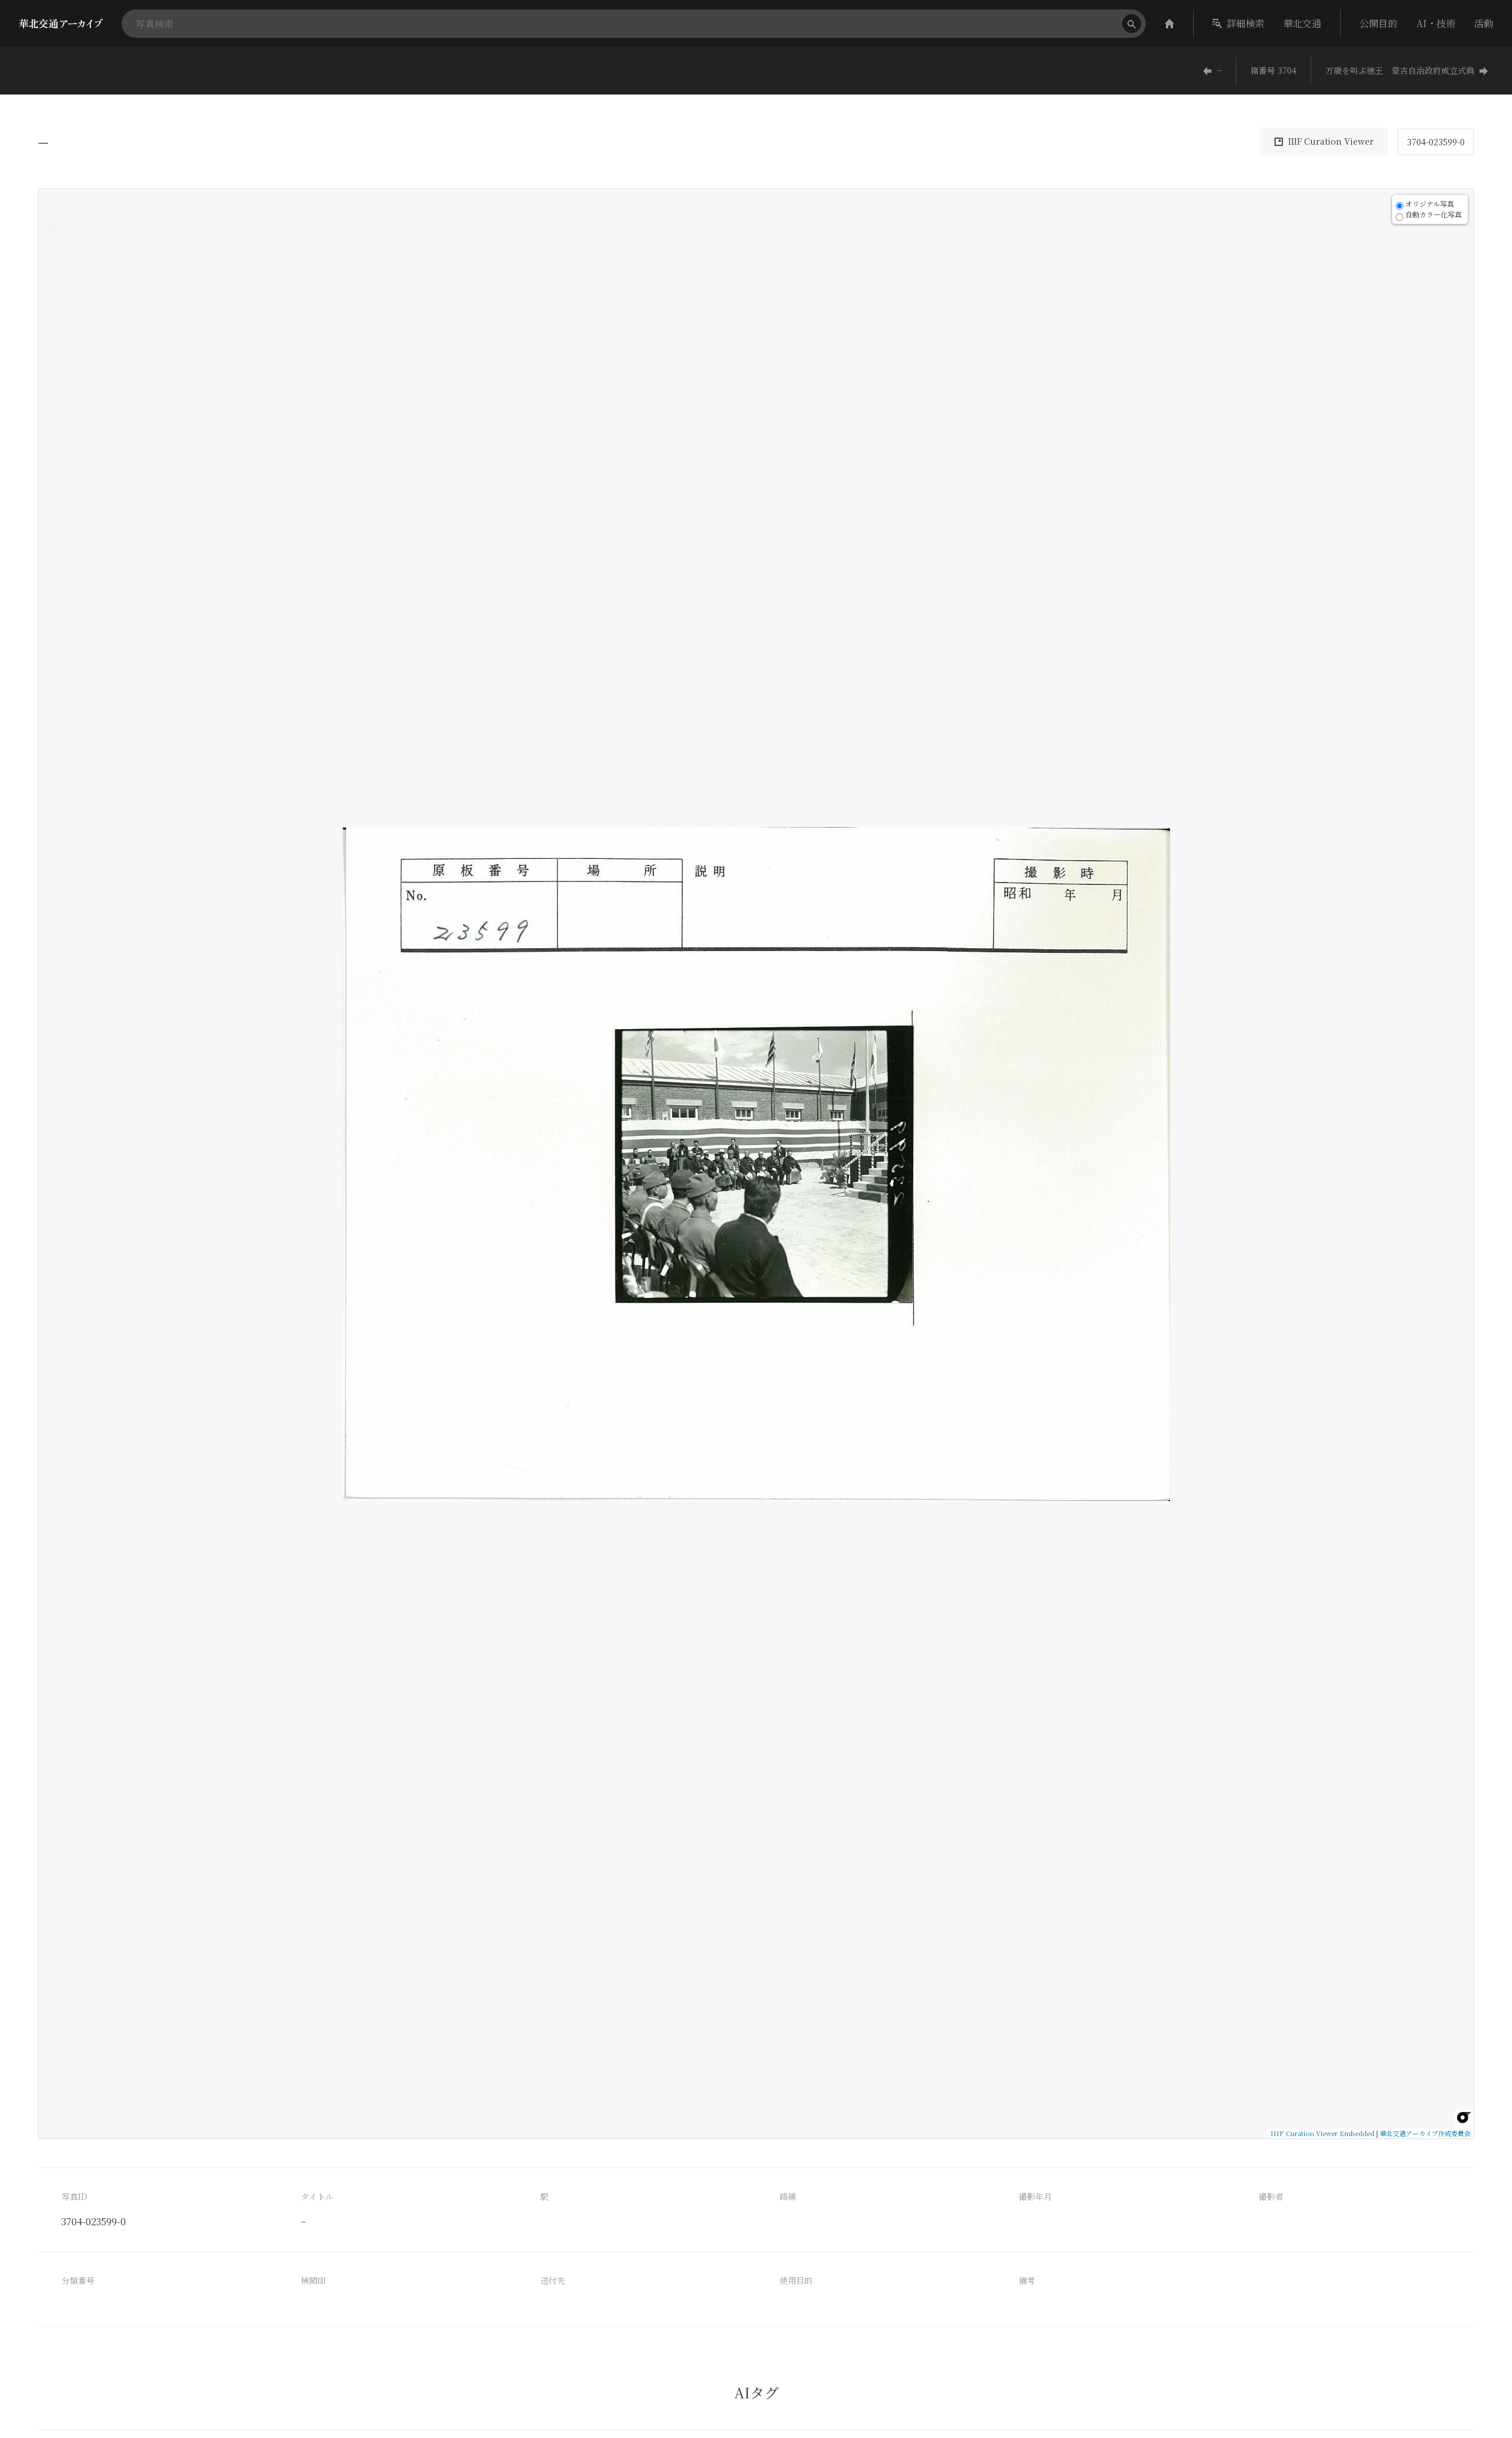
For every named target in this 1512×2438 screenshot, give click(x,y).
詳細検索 (1246, 23)
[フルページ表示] (52, 239)
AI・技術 (1436, 23)
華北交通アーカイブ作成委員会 (1425, 2133)
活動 (1484, 23)
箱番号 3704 (1273, 70)
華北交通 (1302, 23)
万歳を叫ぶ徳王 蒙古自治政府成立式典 (1400, 70)
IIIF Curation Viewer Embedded (1322, 2133)
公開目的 (1379, 23)
